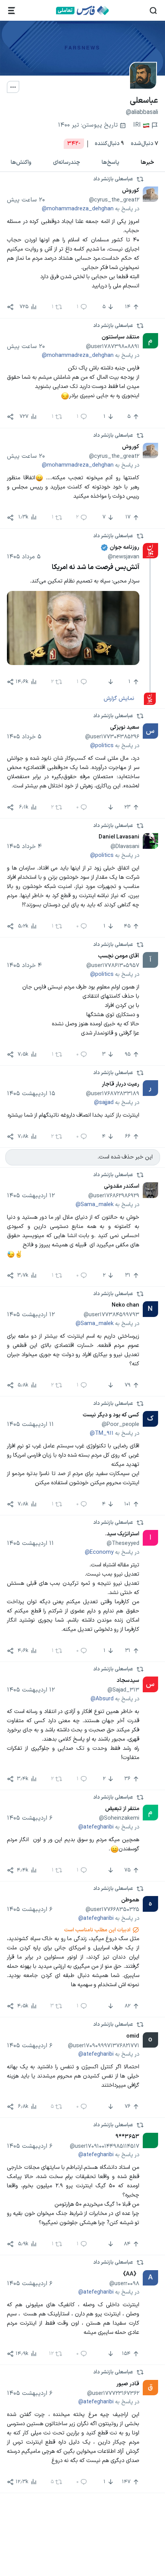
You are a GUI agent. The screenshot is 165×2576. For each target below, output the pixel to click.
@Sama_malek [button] (95, 1205)
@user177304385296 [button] (112, 737)
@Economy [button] (99, 1552)
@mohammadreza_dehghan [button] (78, 209)
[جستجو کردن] (153, 11)
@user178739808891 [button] (113, 347)
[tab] (148, 163)
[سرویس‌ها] (12, 11)
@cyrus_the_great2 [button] (114, 200)
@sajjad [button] (104, 1102)
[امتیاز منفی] (110, 682)
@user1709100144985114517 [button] (105, 2146)
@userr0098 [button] (124, 2284)
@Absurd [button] (102, 1699)
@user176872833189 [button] (113, 1094)
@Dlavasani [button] (125, 847)
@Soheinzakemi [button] (119, 1818)
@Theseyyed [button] (123, 1543)
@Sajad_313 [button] (123, 1690)
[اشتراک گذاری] (10, 307)
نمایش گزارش (119, 698)
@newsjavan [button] (124, 557)
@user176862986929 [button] (114, 1196)
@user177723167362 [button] (113, 2393)
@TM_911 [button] (102, 1433)
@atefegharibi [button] (96, 1827)
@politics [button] (102, 746)
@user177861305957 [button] (113, 965)
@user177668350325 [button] (112, 1909)
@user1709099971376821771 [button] (104, 2046)
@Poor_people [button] (120, 1424)
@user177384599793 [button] (111, 1315)
